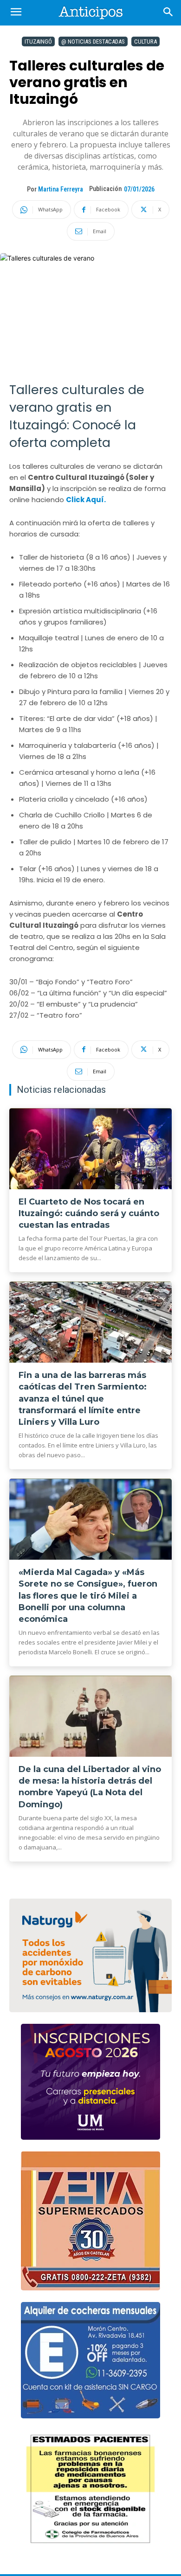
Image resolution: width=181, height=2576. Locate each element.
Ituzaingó (38, 41)
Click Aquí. (86, 500)
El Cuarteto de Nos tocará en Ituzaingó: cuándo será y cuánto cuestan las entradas (89, 1213)
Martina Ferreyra (61, 189)
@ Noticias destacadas (93, 41)
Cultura (145, 41)
